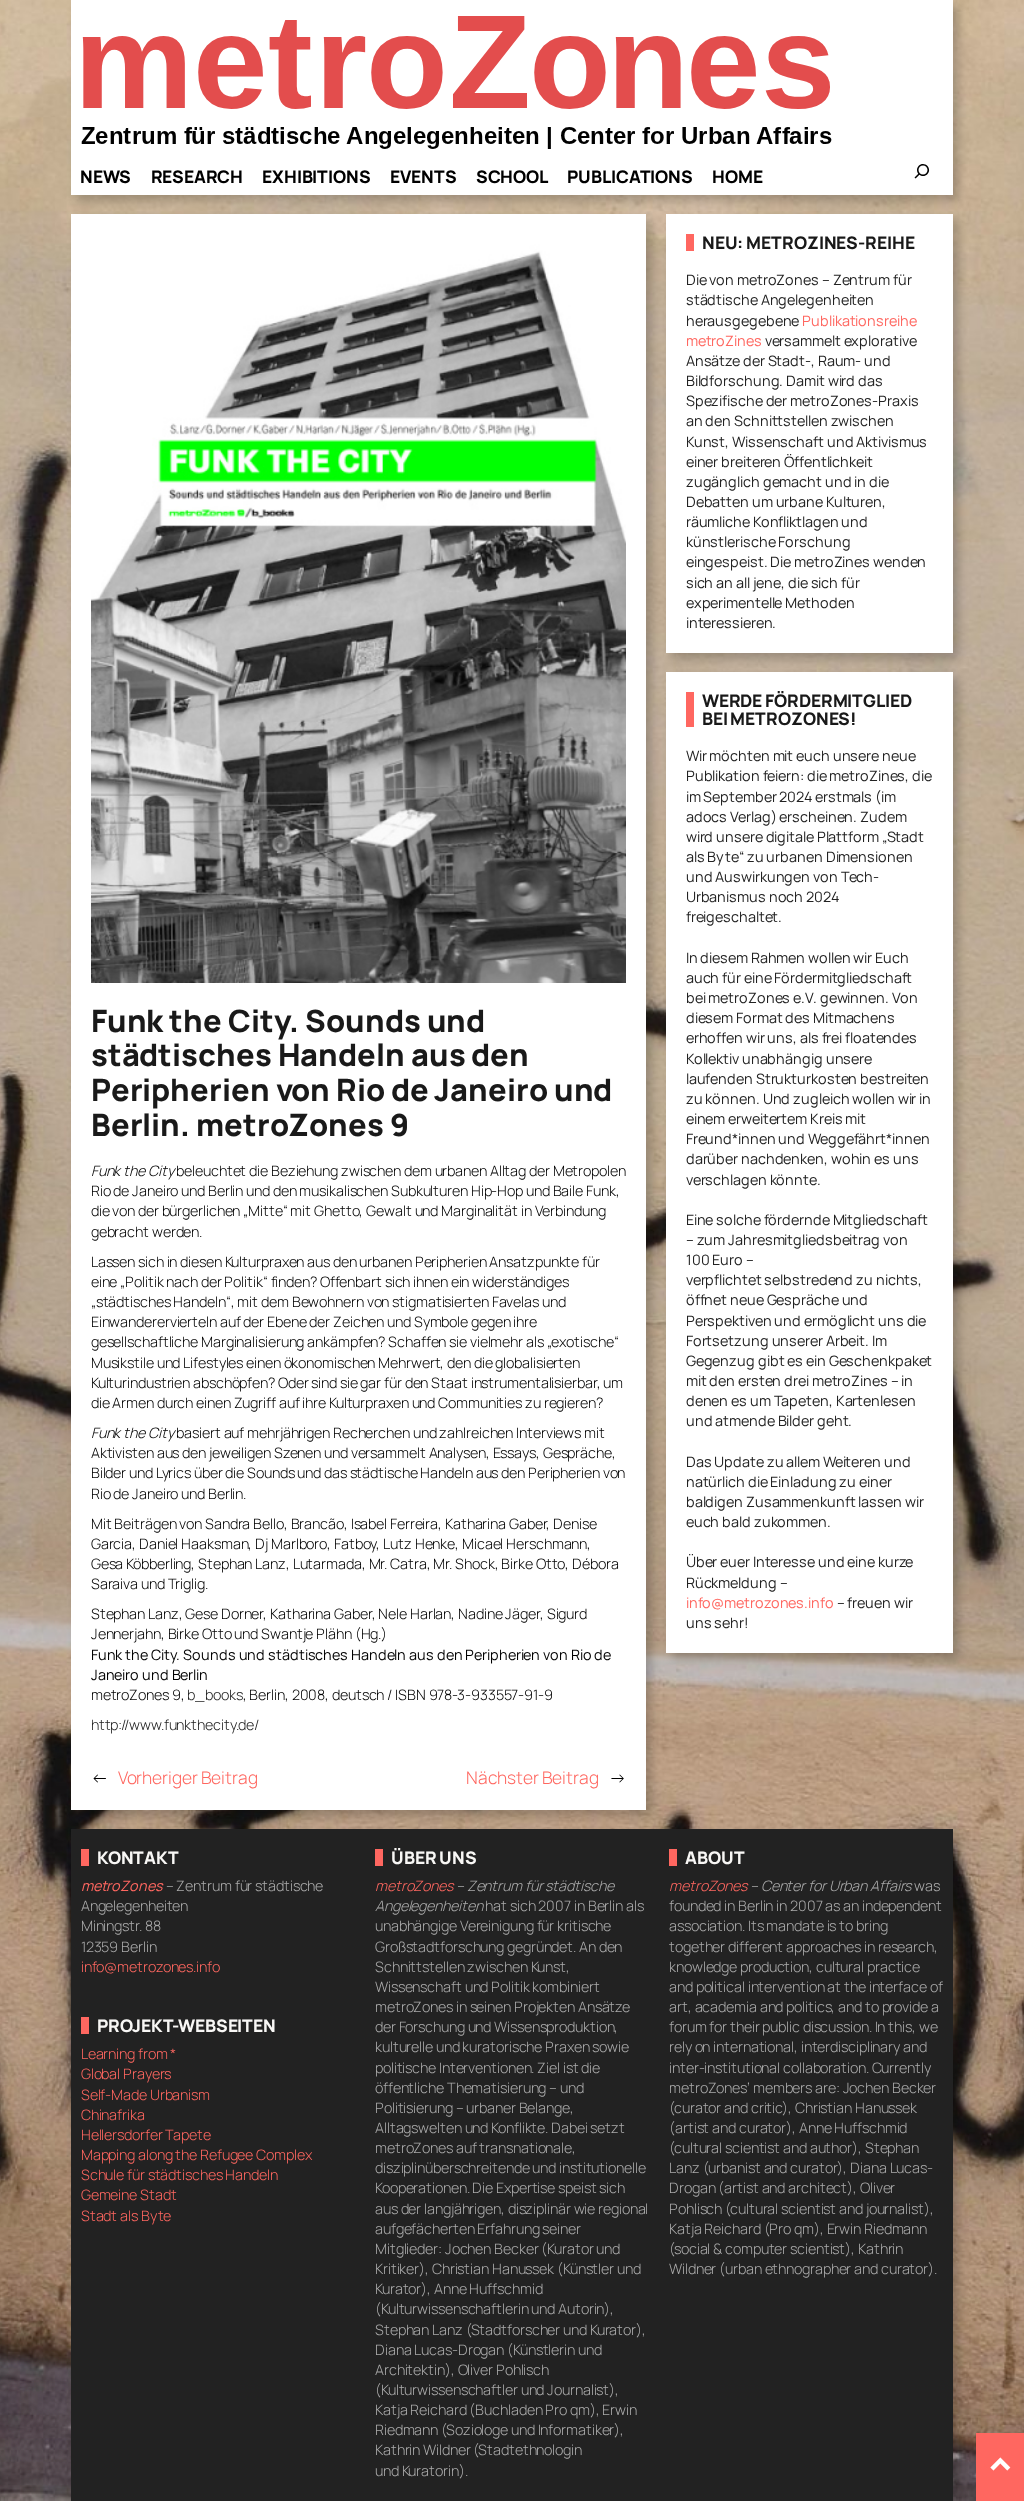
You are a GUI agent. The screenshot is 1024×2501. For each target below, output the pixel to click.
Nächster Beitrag (532, 1777)
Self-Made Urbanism (145, 2094)
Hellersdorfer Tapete (146, 2134)
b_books (214, 1694)
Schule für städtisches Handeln (179, 2174)
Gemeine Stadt (129, 2194)
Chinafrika (113, 2114)
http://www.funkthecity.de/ (175, 1724)
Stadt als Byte (126, 2215)
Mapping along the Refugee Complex (196, 2154)
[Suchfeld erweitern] (922, 177)
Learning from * (129, 2053)
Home (737, 176)
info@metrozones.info (760, 1602)
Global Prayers (126, 2073)
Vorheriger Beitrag (188, 1777)
